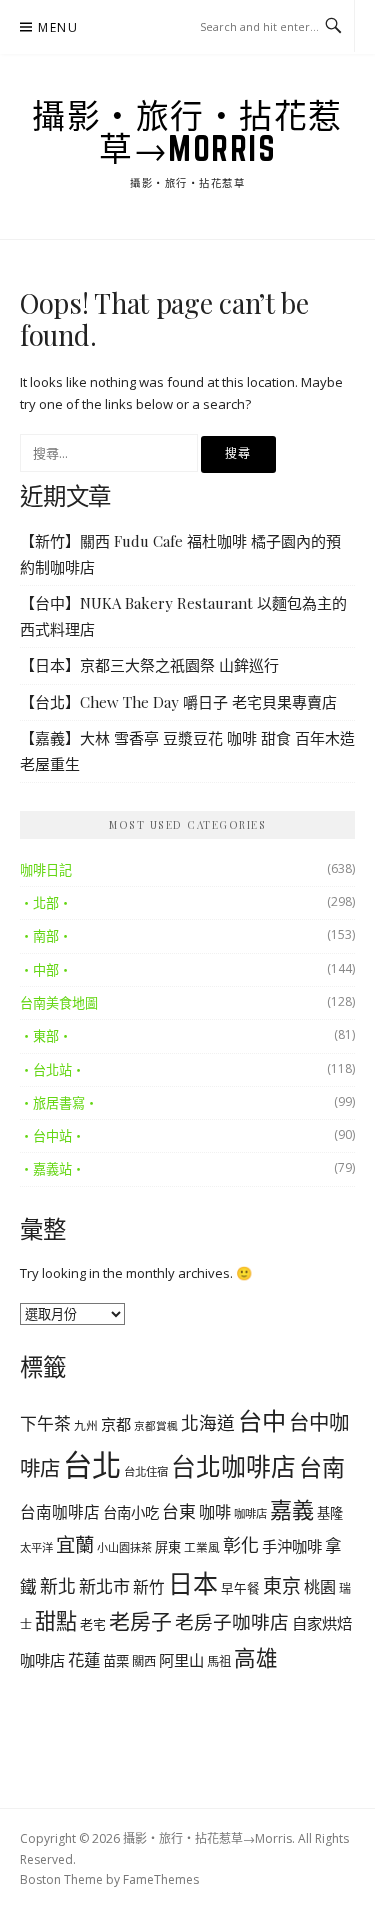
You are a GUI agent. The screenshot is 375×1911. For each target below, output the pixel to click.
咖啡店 (250, 1513)
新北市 (104, 1586)
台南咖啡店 (60, 1512)
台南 (322, 1467)
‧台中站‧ (52, 1136)
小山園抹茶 (124, 1547)
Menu (58, 27)
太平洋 (36, 1547)
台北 (92, 1465)
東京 (282, 1586)
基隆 (330, 1513)
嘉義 (292, 1509)
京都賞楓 (156, 1426)
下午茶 (45, 1423)
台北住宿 (146, 1471)
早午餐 (240, 1588)
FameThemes (161, 1879)
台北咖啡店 (233, 1466)
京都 (116, 1424)
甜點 (56, 1621)
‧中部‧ (46, 970)
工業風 (202, 1547)
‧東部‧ (46, 1036)
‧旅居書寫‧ (59, 1103)
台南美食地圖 (59, 1003)
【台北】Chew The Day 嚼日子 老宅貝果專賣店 (178, 702)
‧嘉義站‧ (52, 1169)
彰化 (241, 1545)
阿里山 (181, 1660)
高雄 (256, 1657)
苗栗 (116, 1661)
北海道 (208, 1423)
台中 (262, 1420)
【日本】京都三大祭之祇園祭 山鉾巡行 (149, 665)
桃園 (320, 1587)
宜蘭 (75, 1544)
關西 (144, 1661)
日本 (193, 1583)
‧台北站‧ (52, 1070)
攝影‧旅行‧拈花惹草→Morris (187, 131)
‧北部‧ (46, 903)
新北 (58, 1586)
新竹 (149, 1587)
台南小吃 (131, 1512)
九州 (86, 1425)
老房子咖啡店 (232, 1621)
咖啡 (215, 1512)
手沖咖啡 (292, 1546)
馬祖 (219, 1661)
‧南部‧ (46, 936)
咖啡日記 (46, 870)
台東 (179, 1511)
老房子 (140, 1621)
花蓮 (84, 1659)
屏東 (168, 1547)
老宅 (93, 1624)
